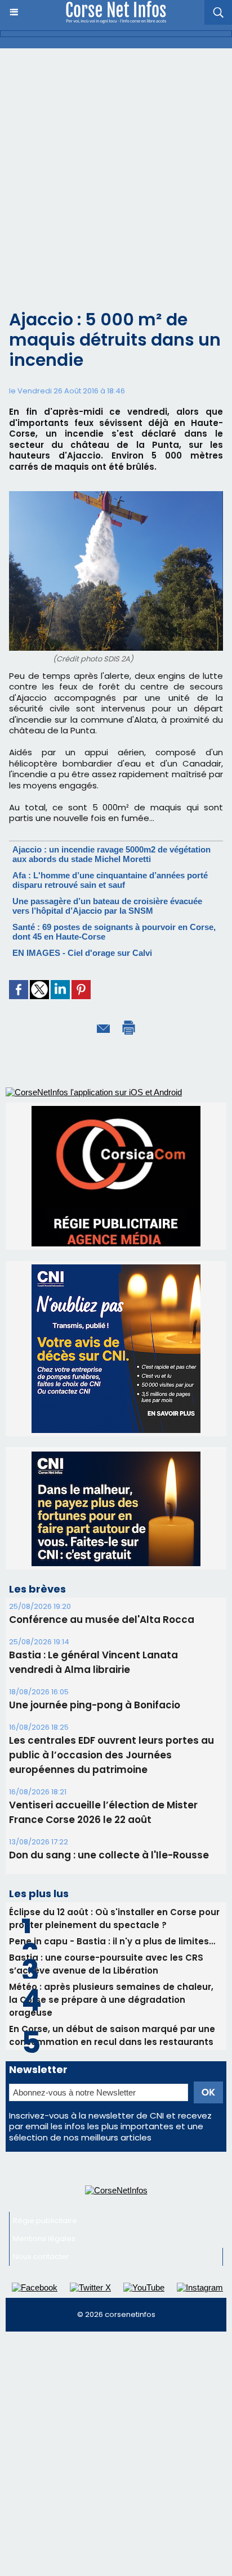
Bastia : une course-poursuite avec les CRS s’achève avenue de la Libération (106, 1859)
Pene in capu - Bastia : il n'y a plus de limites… (112, 1836)
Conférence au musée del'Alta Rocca (102, 1514)
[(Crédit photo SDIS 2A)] (116, 496)
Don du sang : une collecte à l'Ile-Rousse (109, 1750)
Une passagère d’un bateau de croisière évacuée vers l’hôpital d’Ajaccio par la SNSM (107, 906)
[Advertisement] (116, 170)
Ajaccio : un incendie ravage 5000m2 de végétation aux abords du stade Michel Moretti (111, 854)
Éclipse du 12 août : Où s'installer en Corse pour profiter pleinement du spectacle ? (114, 1813)
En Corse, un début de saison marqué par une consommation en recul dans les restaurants (112, 1930)
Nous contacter (41, 2151)
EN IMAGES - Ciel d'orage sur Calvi (82, 953)
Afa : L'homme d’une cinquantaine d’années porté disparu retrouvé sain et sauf (110, 880)
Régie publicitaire (45, 2115)
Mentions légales (44, 2133)
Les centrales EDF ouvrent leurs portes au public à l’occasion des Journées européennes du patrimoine (111, 1650)
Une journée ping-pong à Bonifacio (95, 1600)
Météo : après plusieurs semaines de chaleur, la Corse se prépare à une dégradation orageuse (111, 1895)
